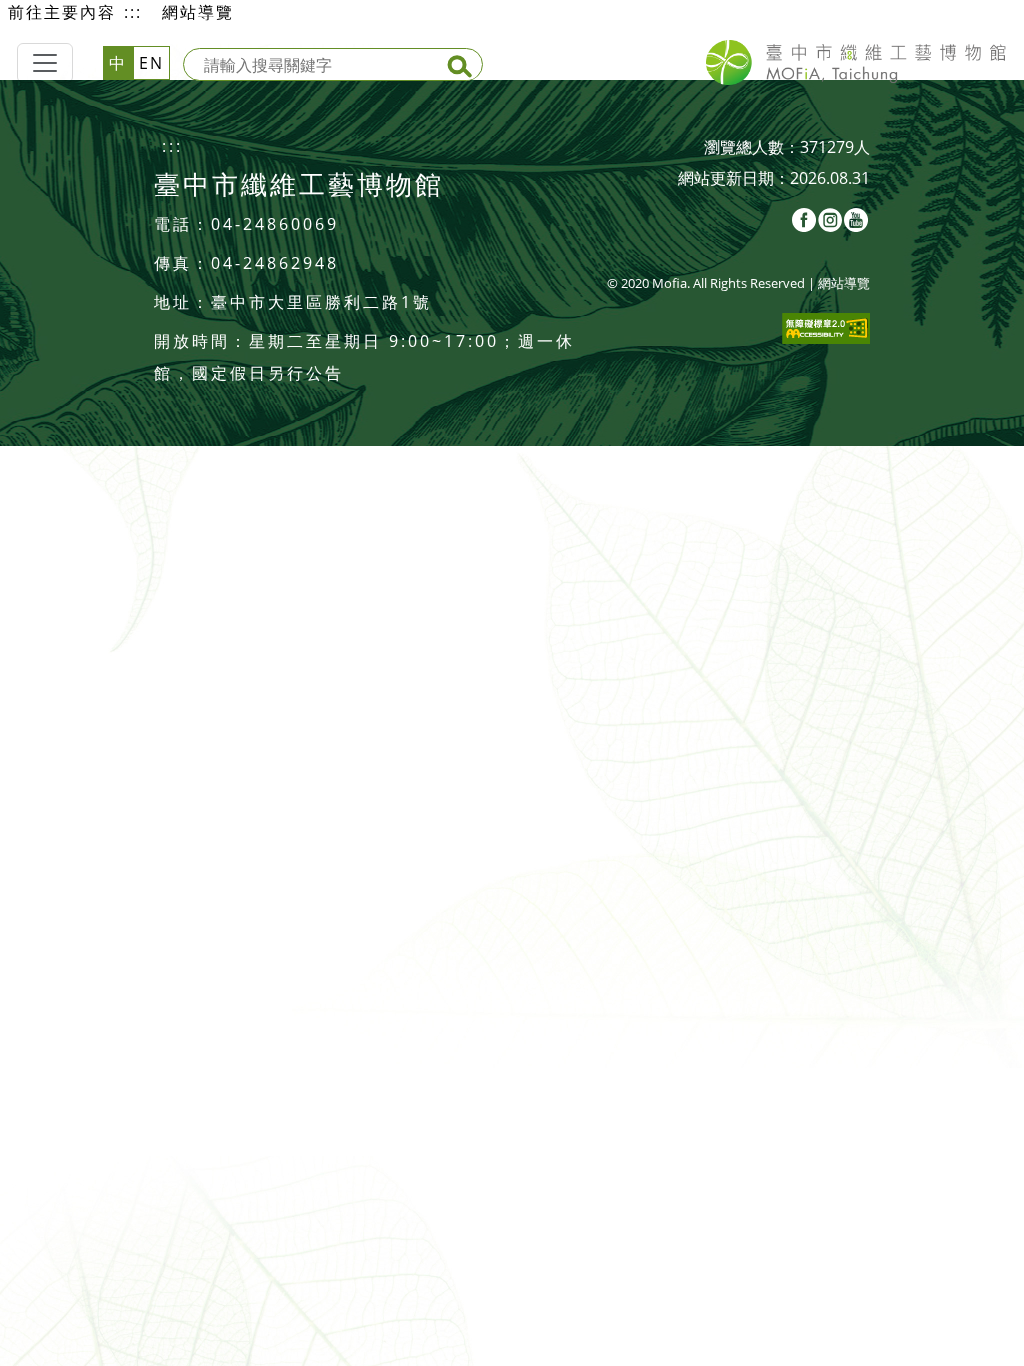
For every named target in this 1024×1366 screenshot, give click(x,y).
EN (151, 63)
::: (133, 12)
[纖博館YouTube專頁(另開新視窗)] (857, 218)
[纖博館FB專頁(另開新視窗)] (805, 218)
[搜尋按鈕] (462, 69)
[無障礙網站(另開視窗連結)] (826, 327)
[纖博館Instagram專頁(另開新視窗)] (831, 218)
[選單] (45, 63)
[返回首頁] (856, 62)
